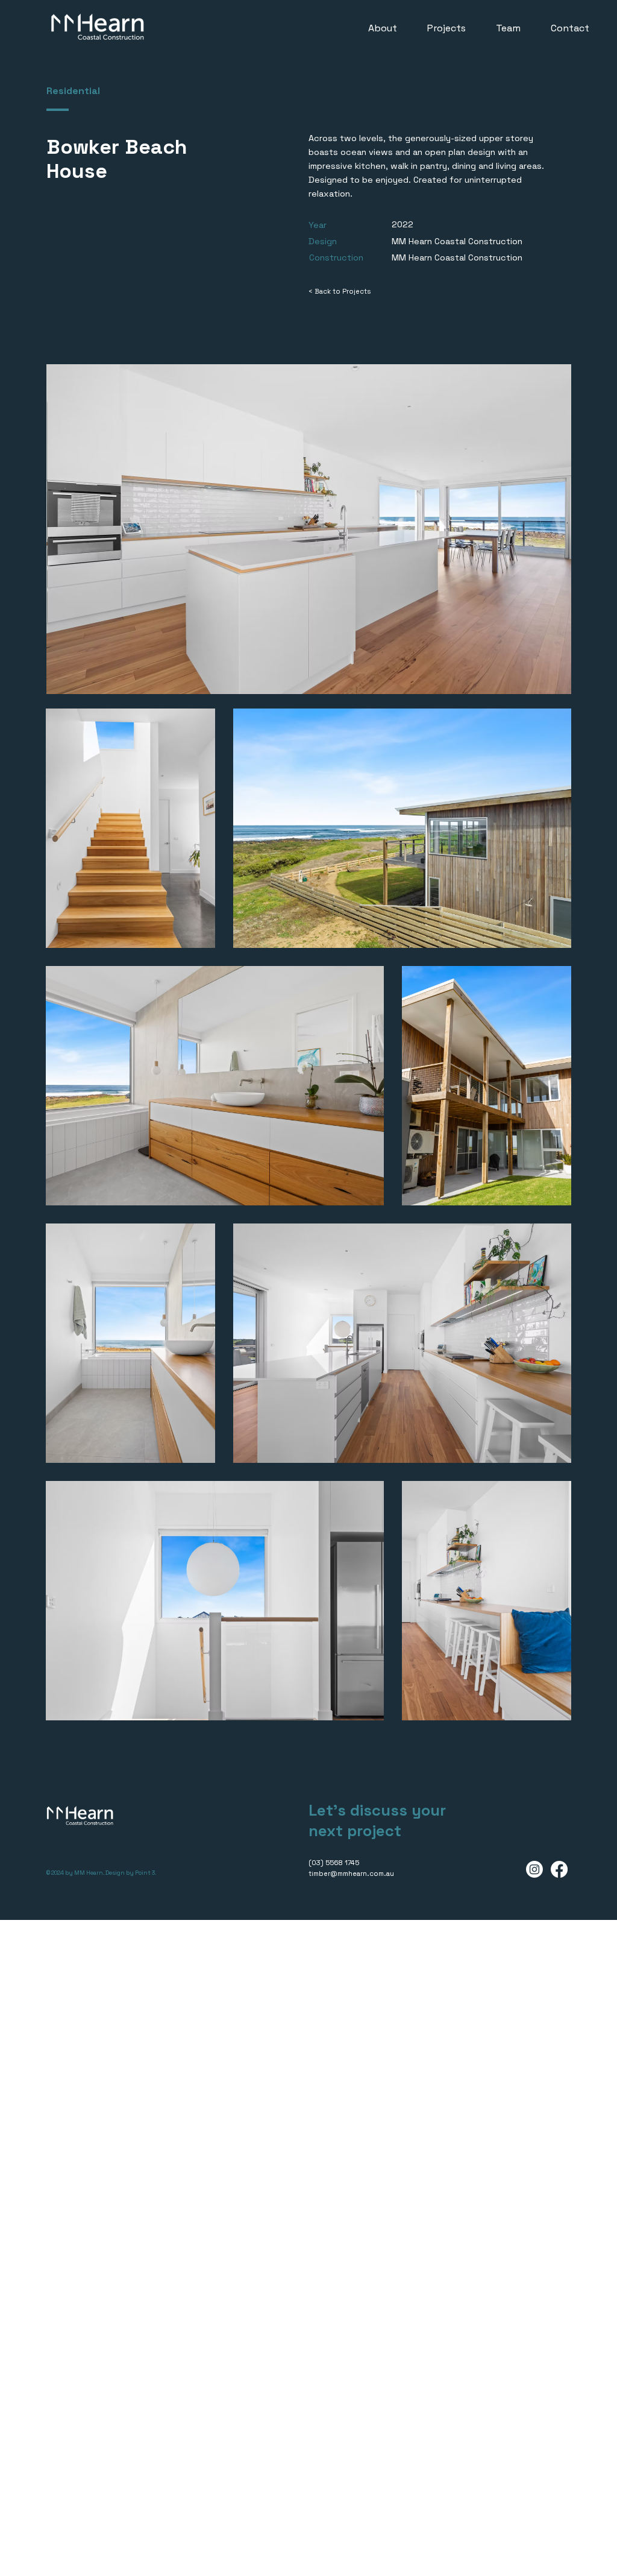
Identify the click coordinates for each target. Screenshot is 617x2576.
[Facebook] (559, 1869)
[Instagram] (534, 1869)
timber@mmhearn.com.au (351, 1874)
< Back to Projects (340, 291)
